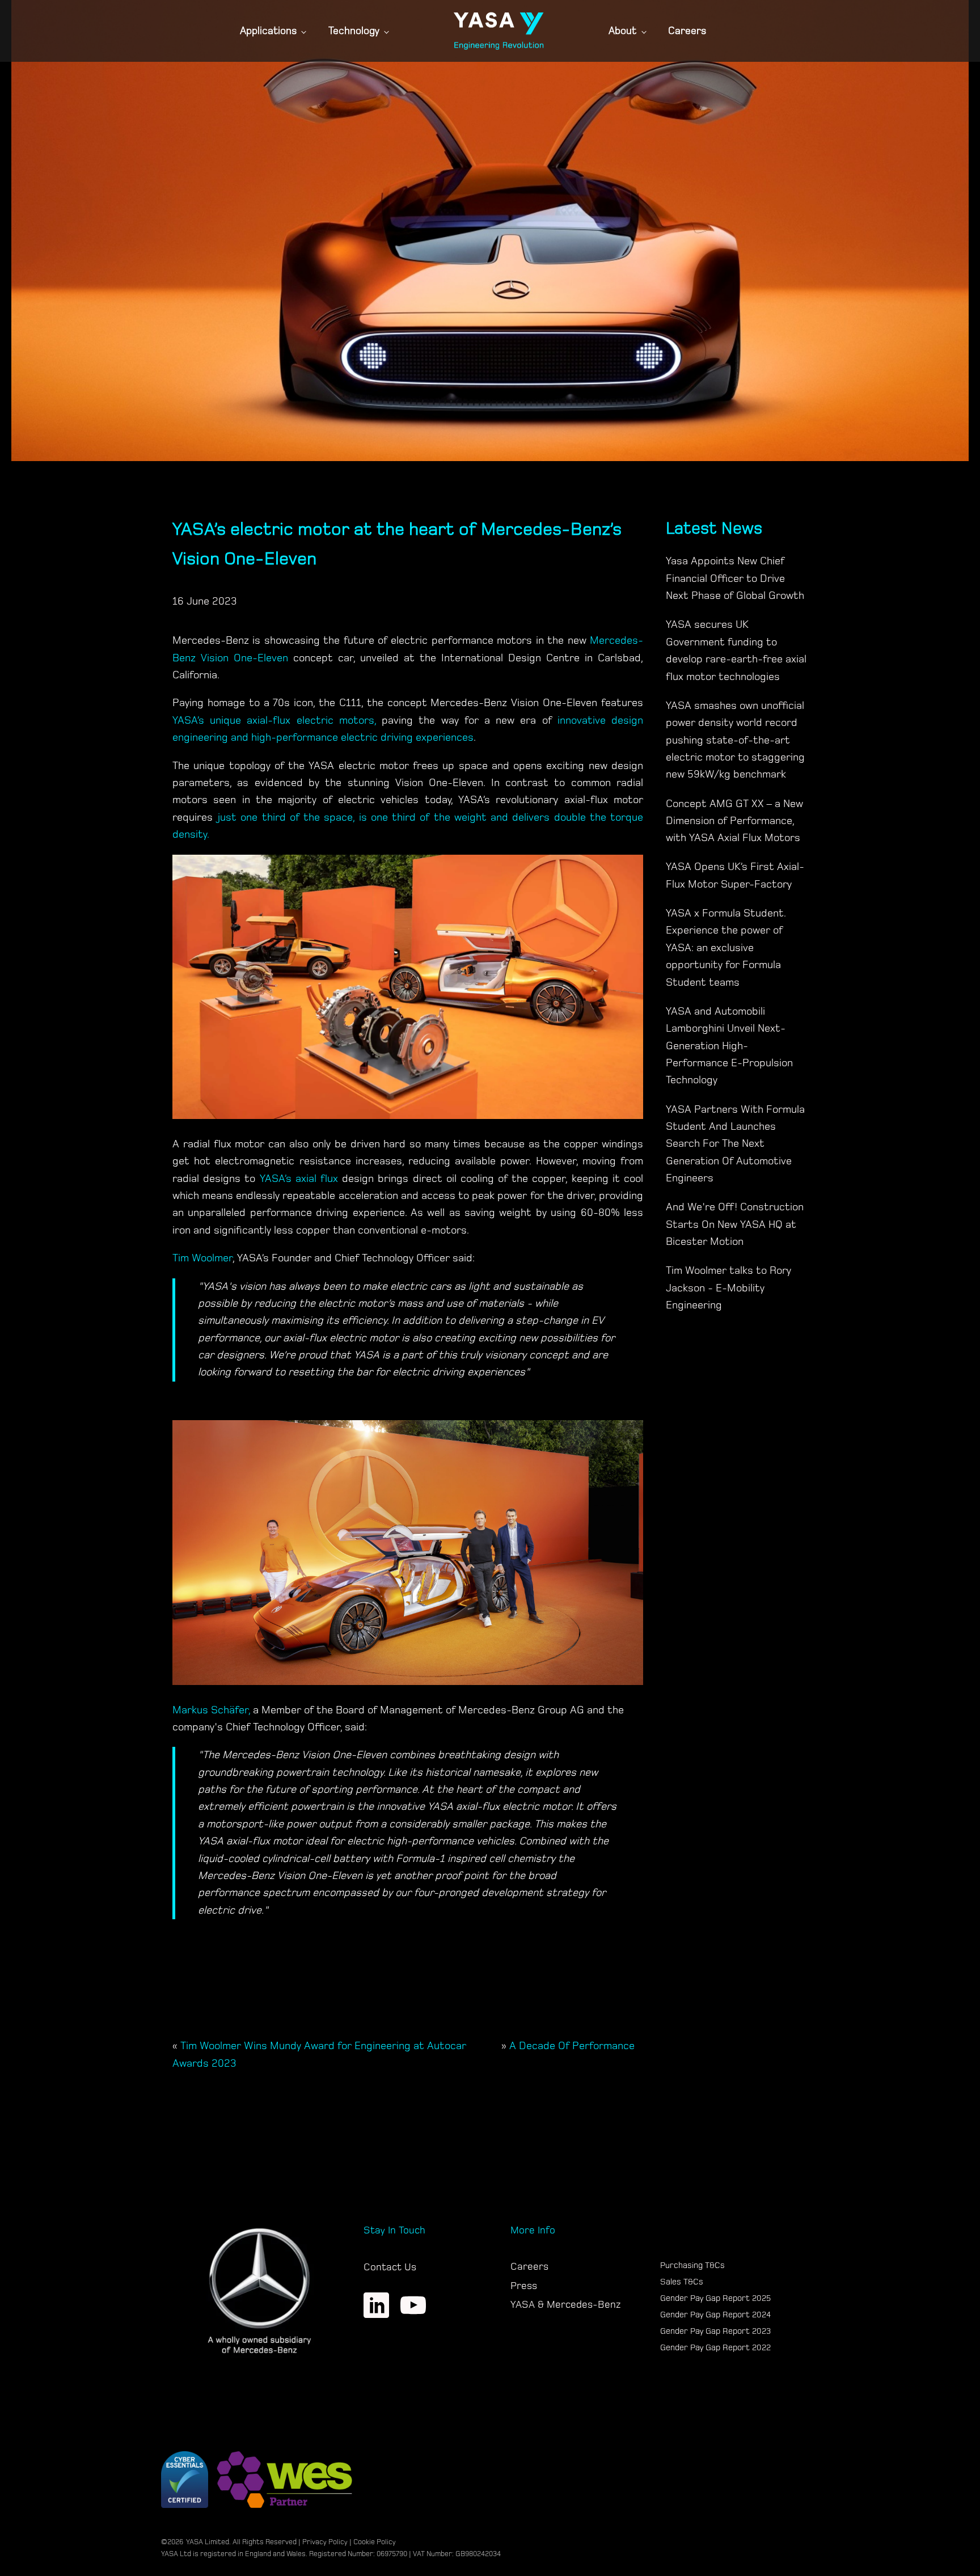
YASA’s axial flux (299, 1179)
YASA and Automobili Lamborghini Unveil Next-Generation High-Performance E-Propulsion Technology (729, 1046)
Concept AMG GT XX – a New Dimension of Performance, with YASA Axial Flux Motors (734, 821)
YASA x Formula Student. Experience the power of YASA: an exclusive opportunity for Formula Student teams (726, 948)
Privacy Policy (325, 2542)
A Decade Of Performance (572, 2046)
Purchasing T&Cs (692, 2265)
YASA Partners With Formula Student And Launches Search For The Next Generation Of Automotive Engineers (735, 1144)
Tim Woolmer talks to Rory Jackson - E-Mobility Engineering (728, 1288)
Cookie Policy (375, 2542)
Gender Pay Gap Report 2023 (715, 2331)
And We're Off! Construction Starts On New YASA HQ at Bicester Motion (735, 1224)
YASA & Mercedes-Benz (566, 2305)
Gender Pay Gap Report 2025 (716, 2298)
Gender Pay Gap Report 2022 (715, 2348)
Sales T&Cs (682, 2282)
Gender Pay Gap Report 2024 (715, 2315)
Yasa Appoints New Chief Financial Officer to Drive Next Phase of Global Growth (735, 578)
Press (524, 2286)
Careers (687, 31)
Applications (268, 31)
